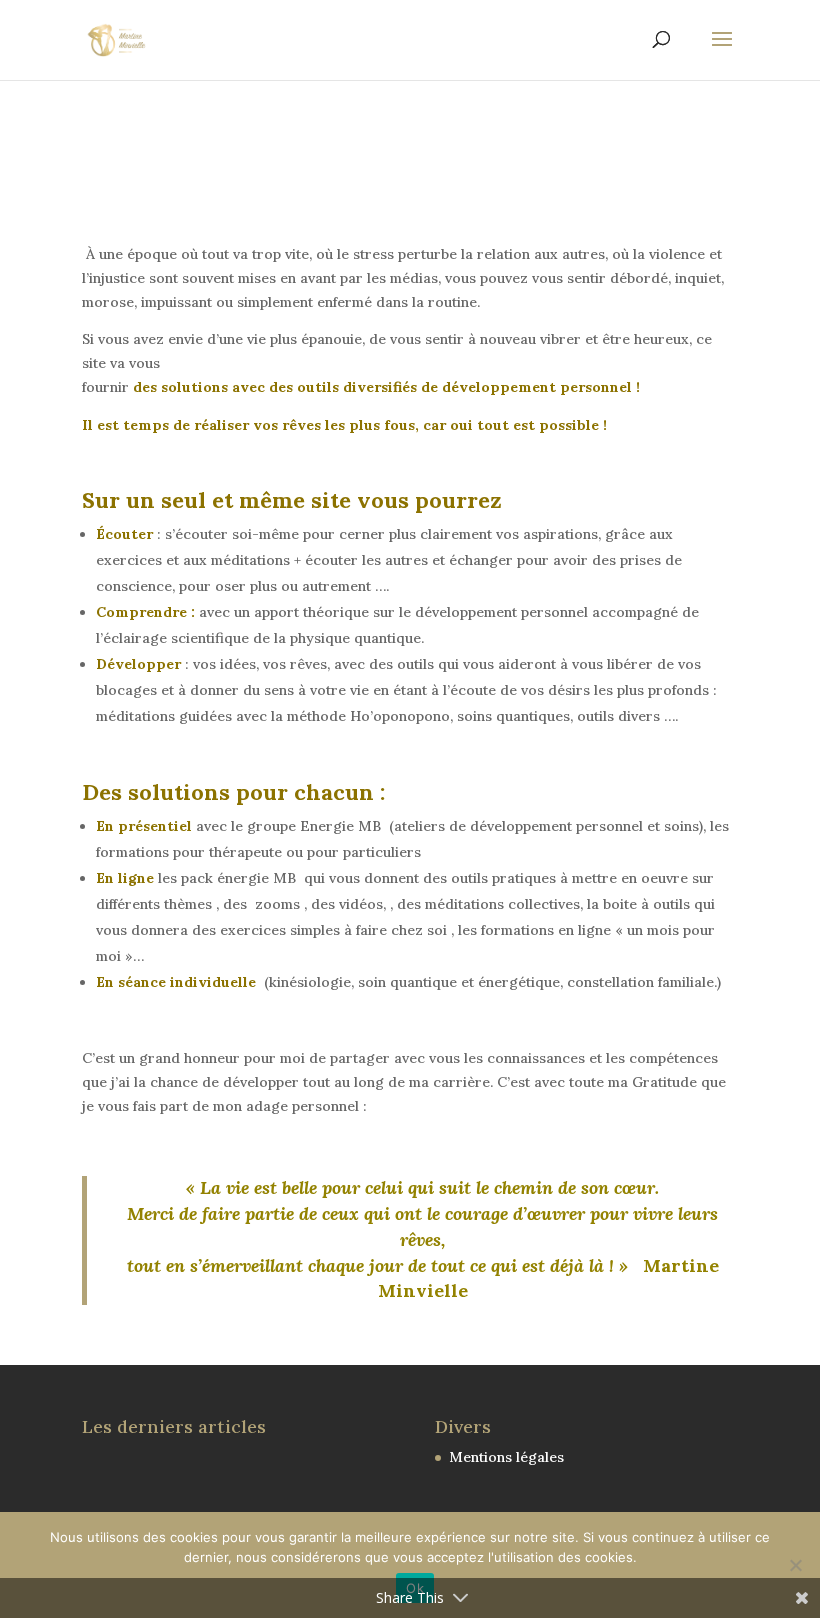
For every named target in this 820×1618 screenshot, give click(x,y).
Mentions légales (506, 1457)
